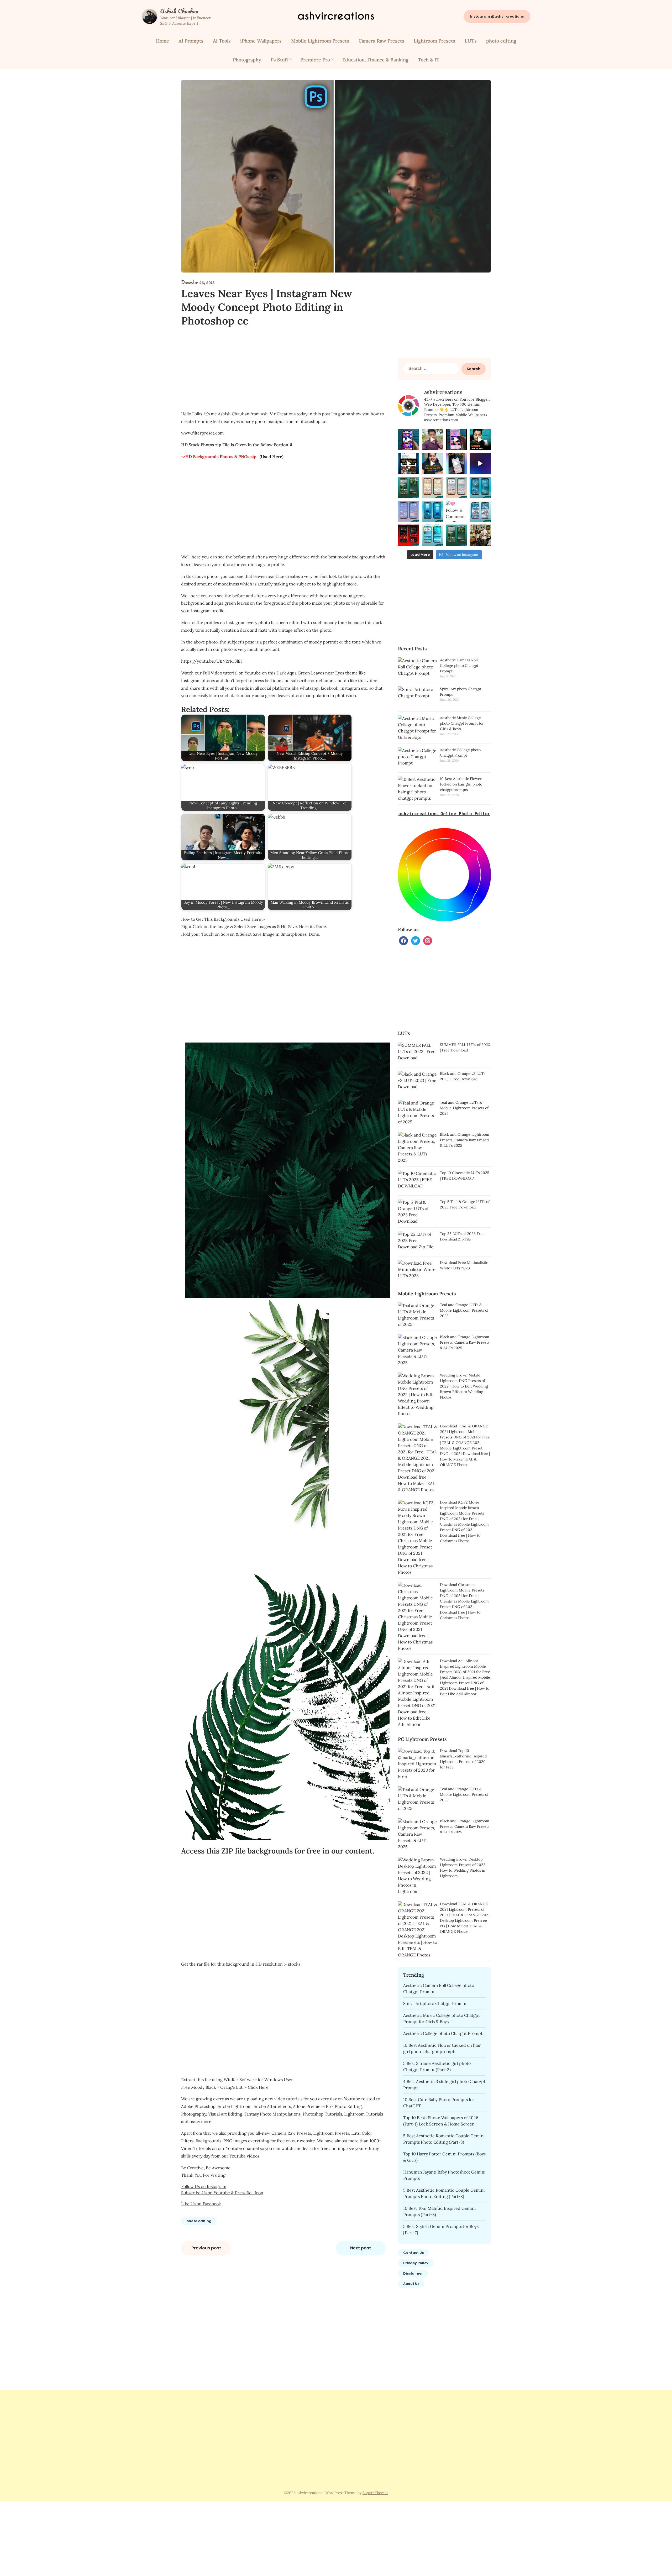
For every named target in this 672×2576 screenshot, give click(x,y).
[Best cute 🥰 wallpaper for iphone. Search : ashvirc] (456, 464)
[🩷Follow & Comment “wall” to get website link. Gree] (456, 511)
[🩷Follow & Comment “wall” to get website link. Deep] (480, 487)
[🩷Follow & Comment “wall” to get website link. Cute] (432, 487)
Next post (361, 2248)
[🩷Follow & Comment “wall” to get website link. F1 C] (409, 535)
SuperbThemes (375, 2493)
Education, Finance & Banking (375, 60)
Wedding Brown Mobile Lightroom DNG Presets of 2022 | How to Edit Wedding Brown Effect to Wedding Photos (464, 1386)
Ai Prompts (191, 41)
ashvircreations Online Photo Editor (444, 814)
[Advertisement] (283, 369)
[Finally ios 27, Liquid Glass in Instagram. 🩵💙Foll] (409, 464)
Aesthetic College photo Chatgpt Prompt (443, 2033)
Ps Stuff (279, 60)
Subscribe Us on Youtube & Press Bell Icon (222, 2193)
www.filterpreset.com (202, 433)
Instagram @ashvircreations (497, 16)
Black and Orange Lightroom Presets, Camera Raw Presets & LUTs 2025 (465, 1140)
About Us (411, 2284)
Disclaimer (413, 2273)
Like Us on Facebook (201, 2204)
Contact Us (413, 2253)
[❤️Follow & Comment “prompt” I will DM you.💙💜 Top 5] (480, 535)
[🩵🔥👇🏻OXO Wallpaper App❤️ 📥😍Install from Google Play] (409, 440)
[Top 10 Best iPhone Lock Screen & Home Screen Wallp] (409, 487)
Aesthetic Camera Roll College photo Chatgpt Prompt (459, 666)
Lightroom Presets (434, 41)
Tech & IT (429, 60)
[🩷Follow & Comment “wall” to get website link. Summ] (432, 535)
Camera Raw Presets (381, 41)
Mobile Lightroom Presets (320, 41)
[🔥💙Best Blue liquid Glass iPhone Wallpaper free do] (480, 464)
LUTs (471, 41)
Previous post (206, 2248)
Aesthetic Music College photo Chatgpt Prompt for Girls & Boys (462, 723)
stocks (294, 1964)
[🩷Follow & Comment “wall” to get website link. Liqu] (432, 511)
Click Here (258, 2087)
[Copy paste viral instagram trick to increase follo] (432, 464)
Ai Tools (222, 41)
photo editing (501, 41)
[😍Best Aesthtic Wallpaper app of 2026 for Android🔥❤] (456, 440)
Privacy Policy (416, 2263)
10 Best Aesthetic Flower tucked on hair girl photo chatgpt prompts (461, 784)
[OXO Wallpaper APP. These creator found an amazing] (480, 440)
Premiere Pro (315, 60)
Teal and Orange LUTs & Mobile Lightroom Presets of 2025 (464, 1108)
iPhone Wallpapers (261, 41)
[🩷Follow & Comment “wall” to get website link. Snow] (480, 511)
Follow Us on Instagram (204, 2186)
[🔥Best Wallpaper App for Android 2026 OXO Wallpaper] (432, 440)
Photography (247, 60)
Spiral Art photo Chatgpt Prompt (435, 2003)
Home (162, 41)
